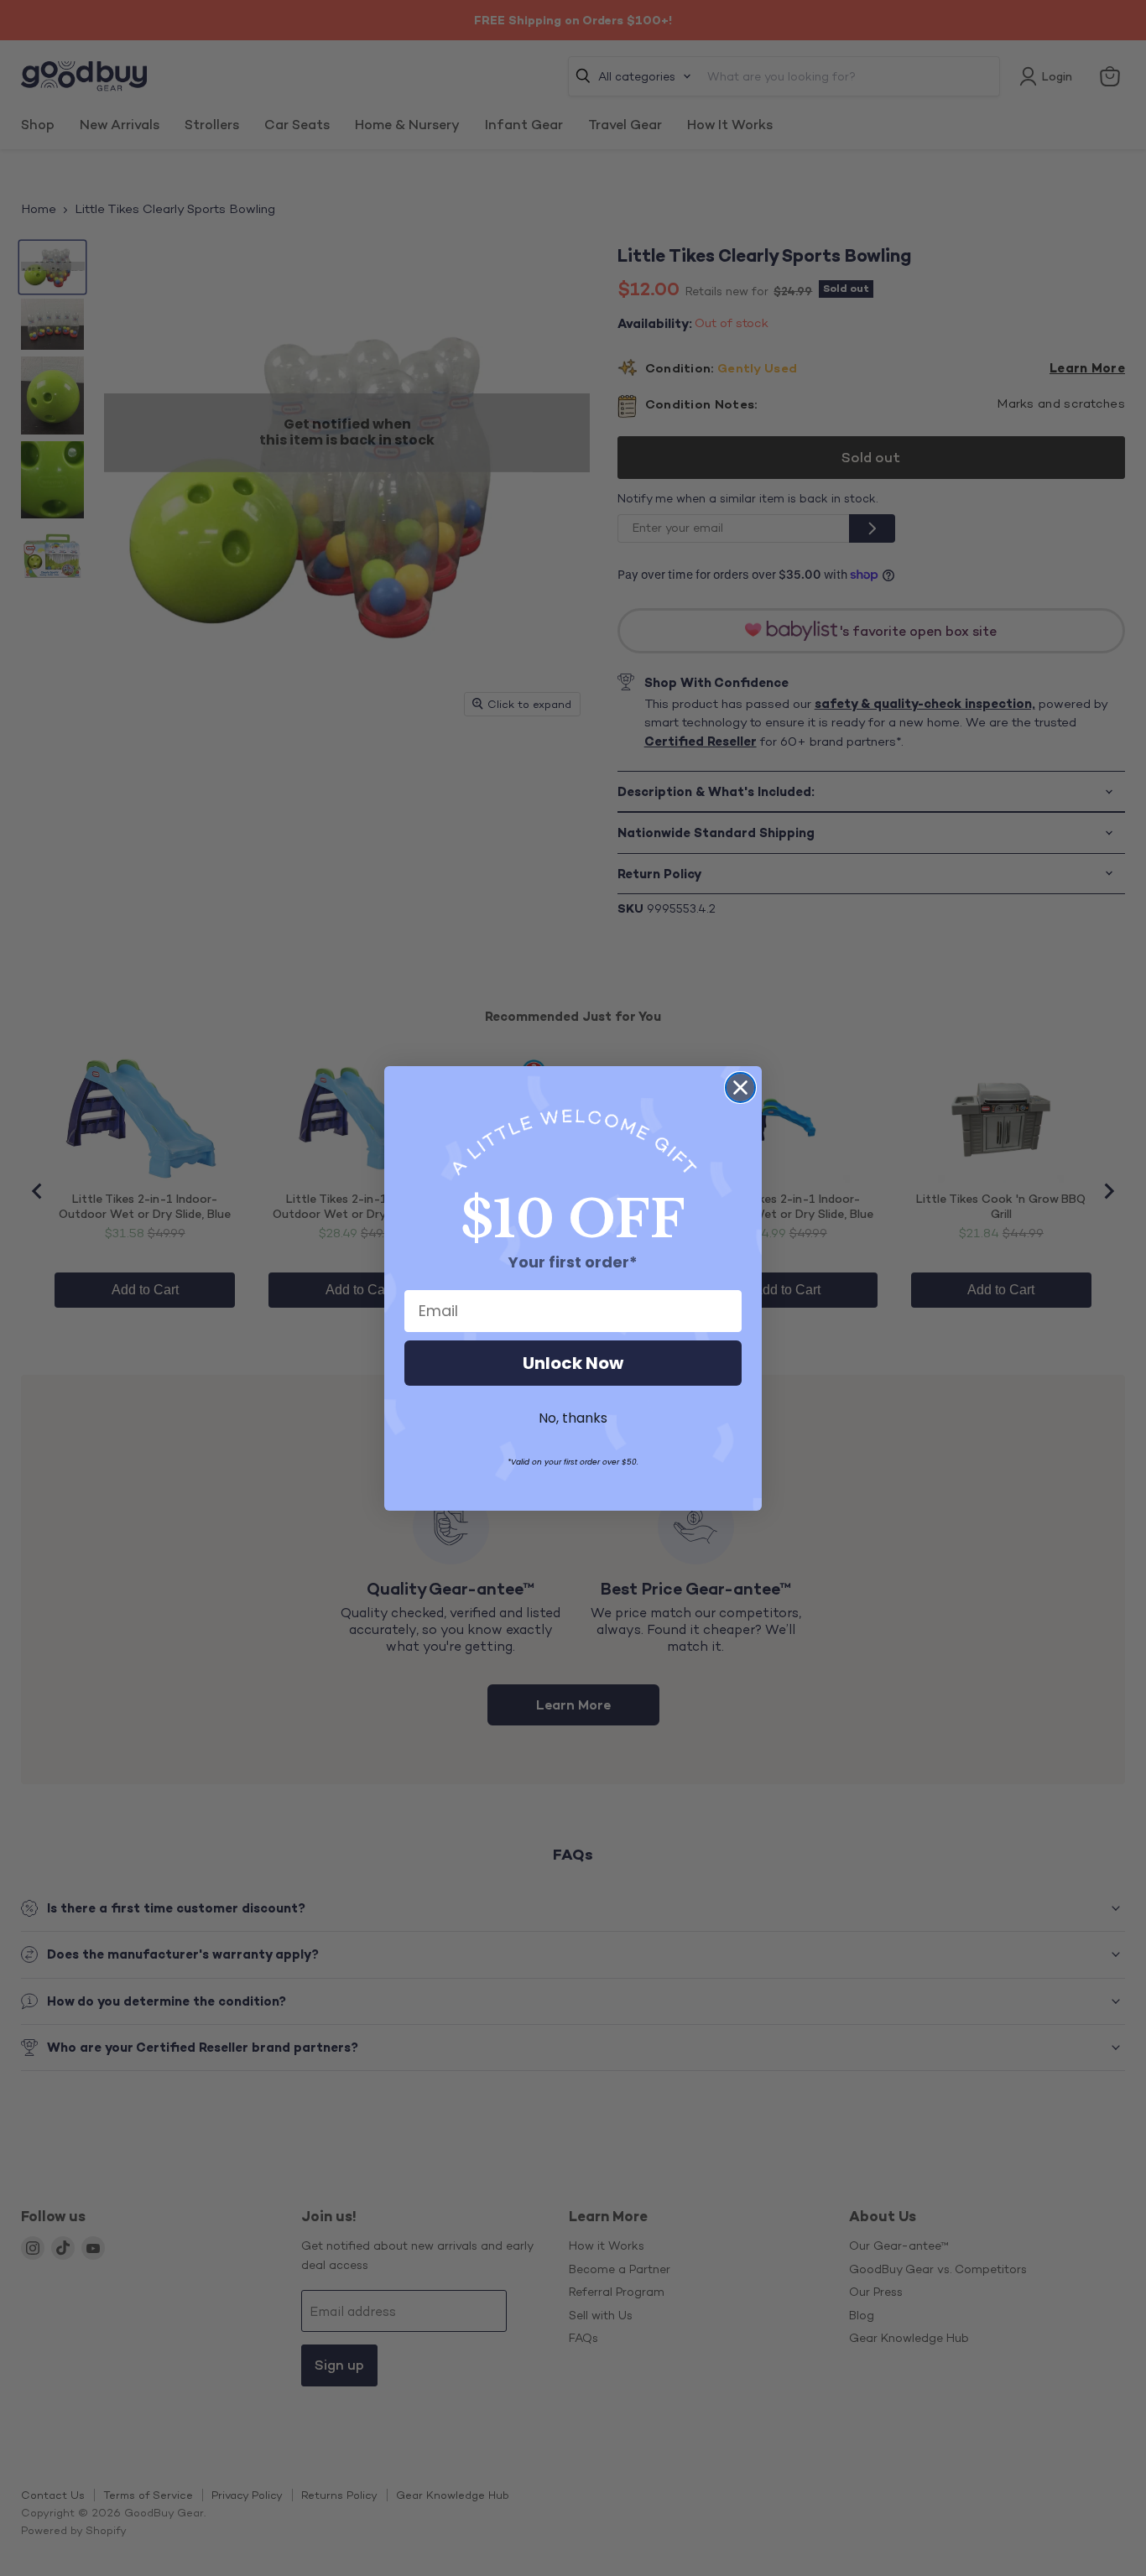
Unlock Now (573, 1363)
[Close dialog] (740, 1088)
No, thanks (573, 1418)
